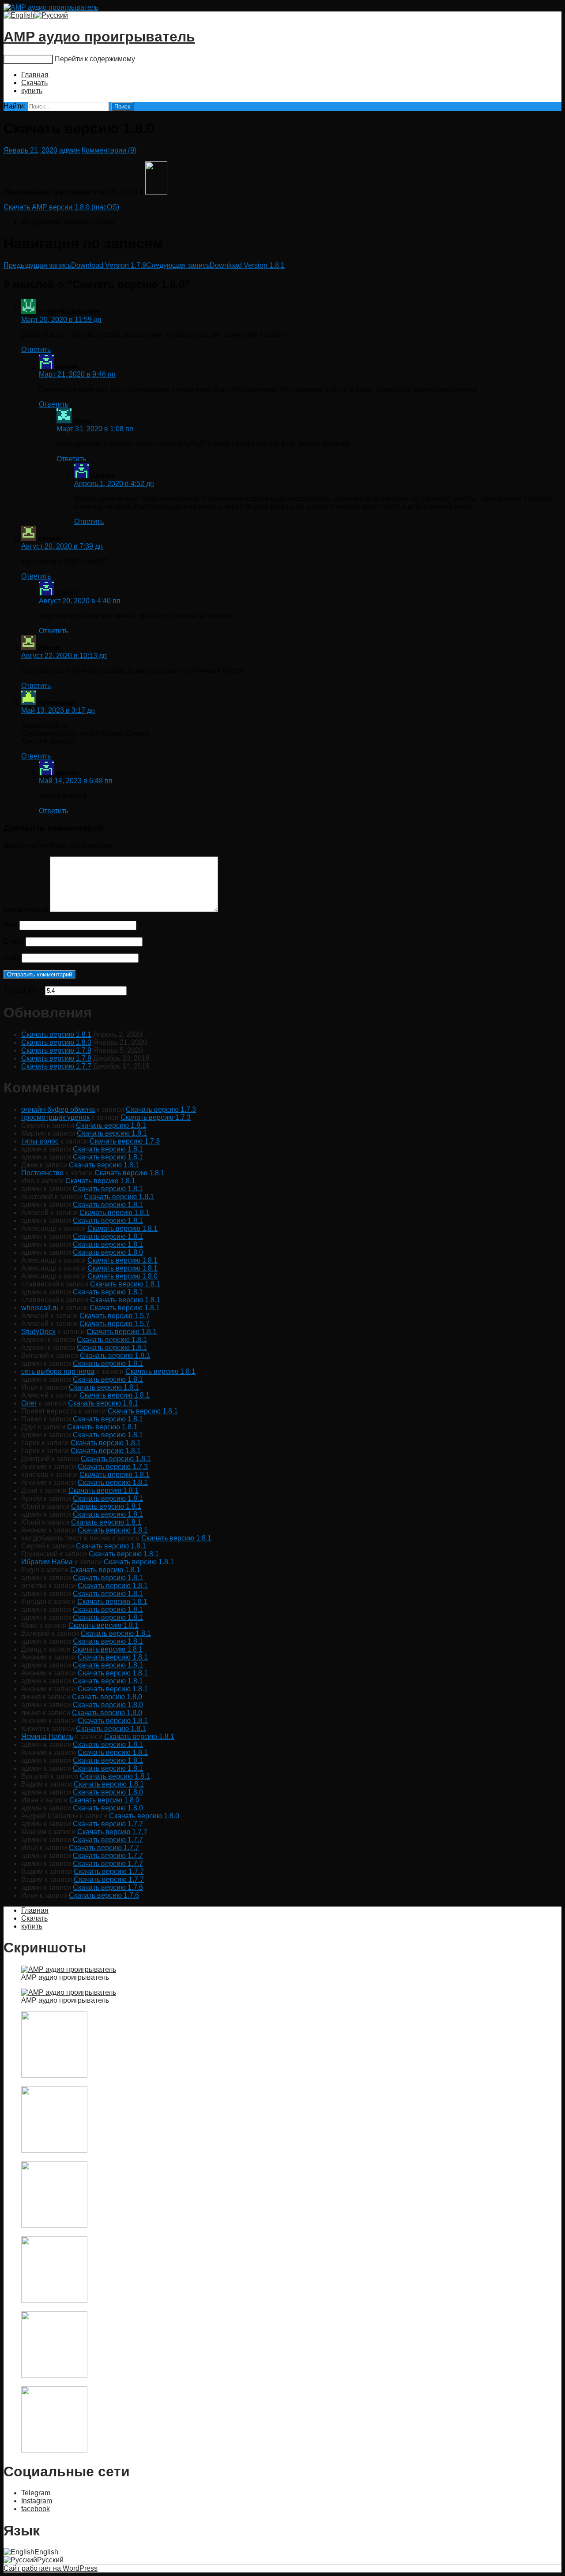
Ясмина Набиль (47, 1737)
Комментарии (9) (109, 150)
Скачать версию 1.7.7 (56, 1066)
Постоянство (42, 1173)
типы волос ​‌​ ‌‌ (40, 1141)
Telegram (36, 2493)
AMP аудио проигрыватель (99, 37)
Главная (35, 75)
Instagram (37, 2501)
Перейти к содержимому (95, 59)
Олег (29, 1403)
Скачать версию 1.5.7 (115, 1316)
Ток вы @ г (23, 990)
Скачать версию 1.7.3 (161, 1109)
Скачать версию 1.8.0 (56, 1042)
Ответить (36, 350)
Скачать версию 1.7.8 (56, 1058)
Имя (11, 925)
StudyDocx (38, 1332)
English (46, 2552)
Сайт (12, 958)
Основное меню (28, 59)
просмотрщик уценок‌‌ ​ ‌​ (55, 1117)
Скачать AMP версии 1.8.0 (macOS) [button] (61, 207)
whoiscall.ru (40, 1308)
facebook (36, 2509)
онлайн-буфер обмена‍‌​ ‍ (58, 1109)
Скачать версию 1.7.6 (108, 1887)
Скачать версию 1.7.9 (56, 1050)
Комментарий (26, 910)
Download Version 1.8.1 (215, 265)
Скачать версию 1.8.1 (56, 1034)
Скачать (34, 83)
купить (32, 91)
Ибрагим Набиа (47, 1562)
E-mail (14, 941)
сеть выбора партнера (58, 1371)
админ (70, 150)
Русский (50, 2560)
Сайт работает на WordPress (51, 2568)
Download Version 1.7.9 (75, 265)
